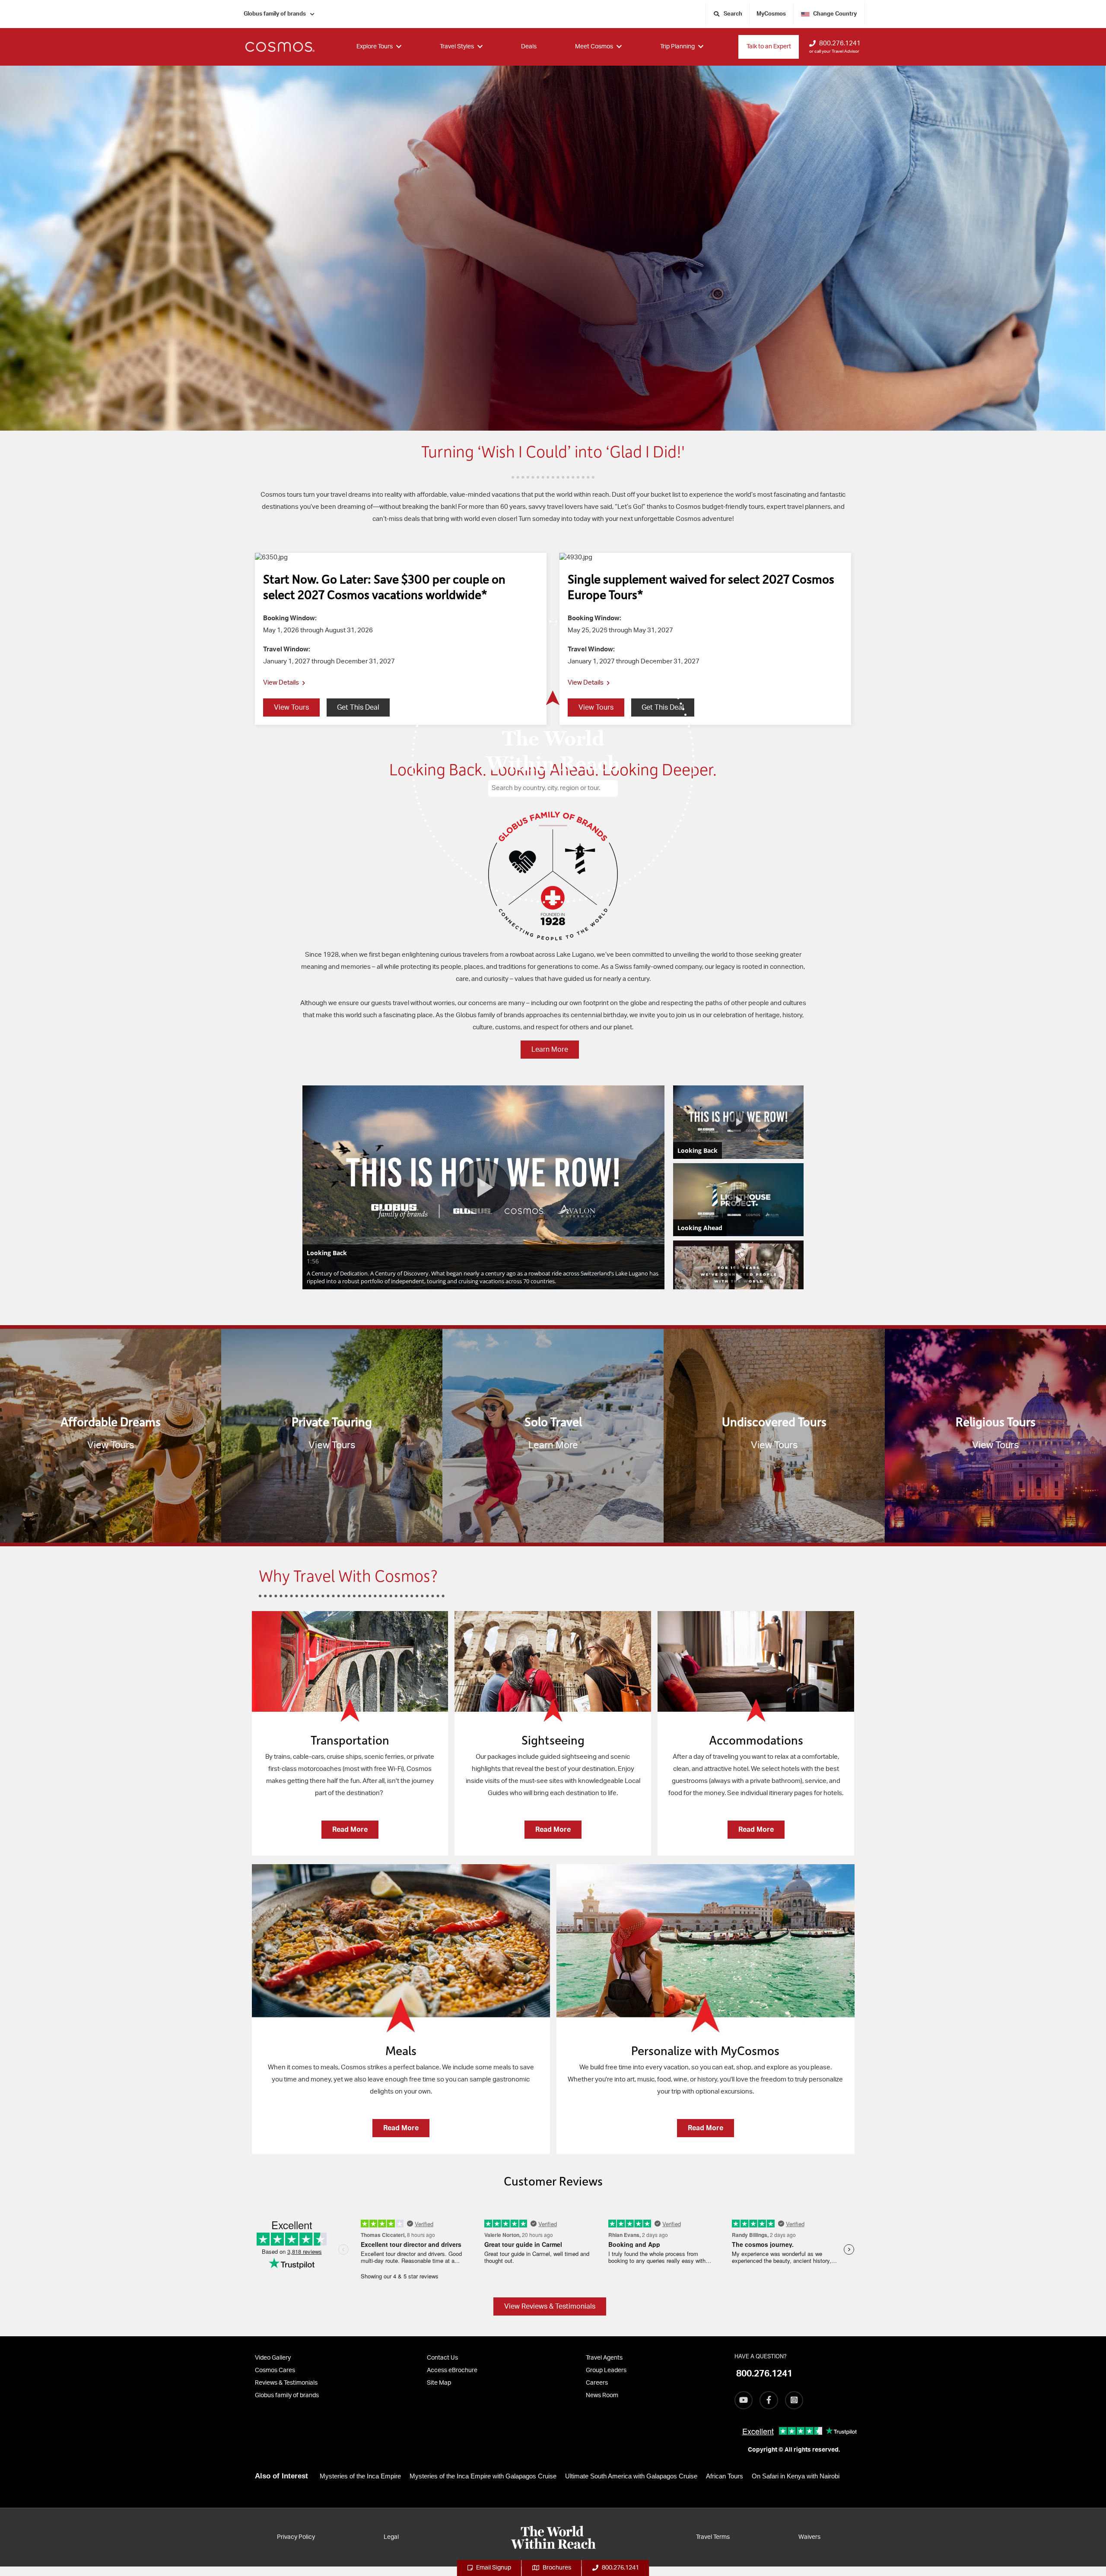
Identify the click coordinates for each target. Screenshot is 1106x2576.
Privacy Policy (296, 2537)
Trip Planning (677, 47)
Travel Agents (604, 2358)
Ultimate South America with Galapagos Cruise (631, 2476)
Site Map (439, 2383)
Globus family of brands (275, 14)
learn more (550, 1050)
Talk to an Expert (769, 47)
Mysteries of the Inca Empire (360, 2476)
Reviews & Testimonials (286, 2383)
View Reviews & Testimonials (550, 2306)
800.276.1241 (840, 43)
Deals (529, 47)
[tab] (350, 1738)
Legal (391, 2537)
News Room (602, 2395)
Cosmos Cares (275, 2370)
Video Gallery (273, 2358)
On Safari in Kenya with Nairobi (796, 2476)
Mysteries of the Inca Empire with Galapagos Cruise (483, 2476)
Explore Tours (375, 47)
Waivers (809, 2537)
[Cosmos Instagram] (794, 2400)
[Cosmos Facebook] (769, 2400)
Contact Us (442, 2358)
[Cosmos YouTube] (744, 2400)
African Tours (725, 2476)
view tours (291, 707)
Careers (597, 2383)
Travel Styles (457, 47)
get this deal (358, 707)
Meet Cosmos (594, 47)
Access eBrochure (452, 2370)
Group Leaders (606, 2370)
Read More (350, 1830)
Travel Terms (713, 2537)
